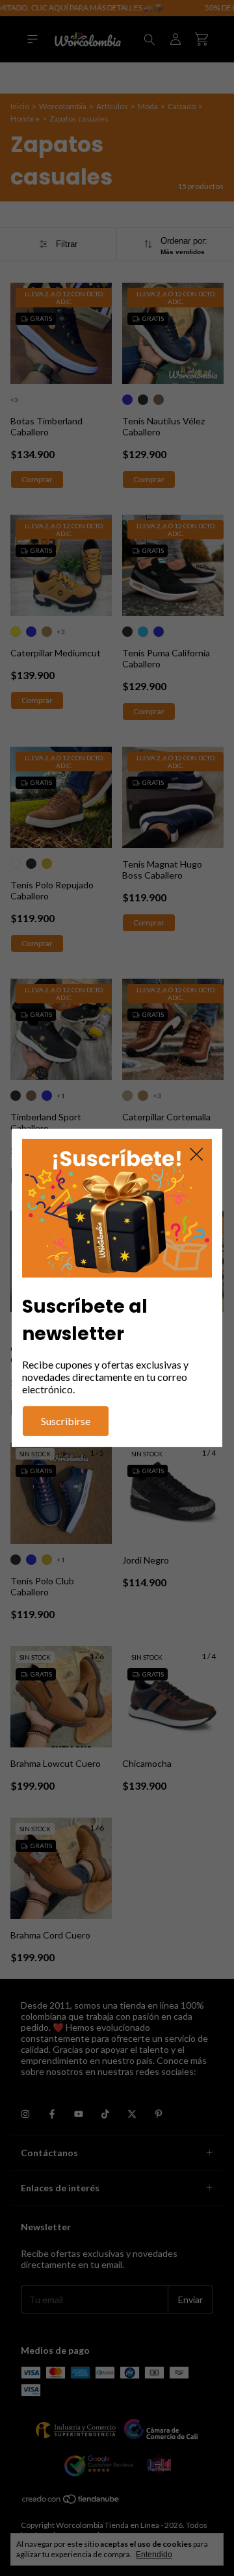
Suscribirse (66, 1421)
